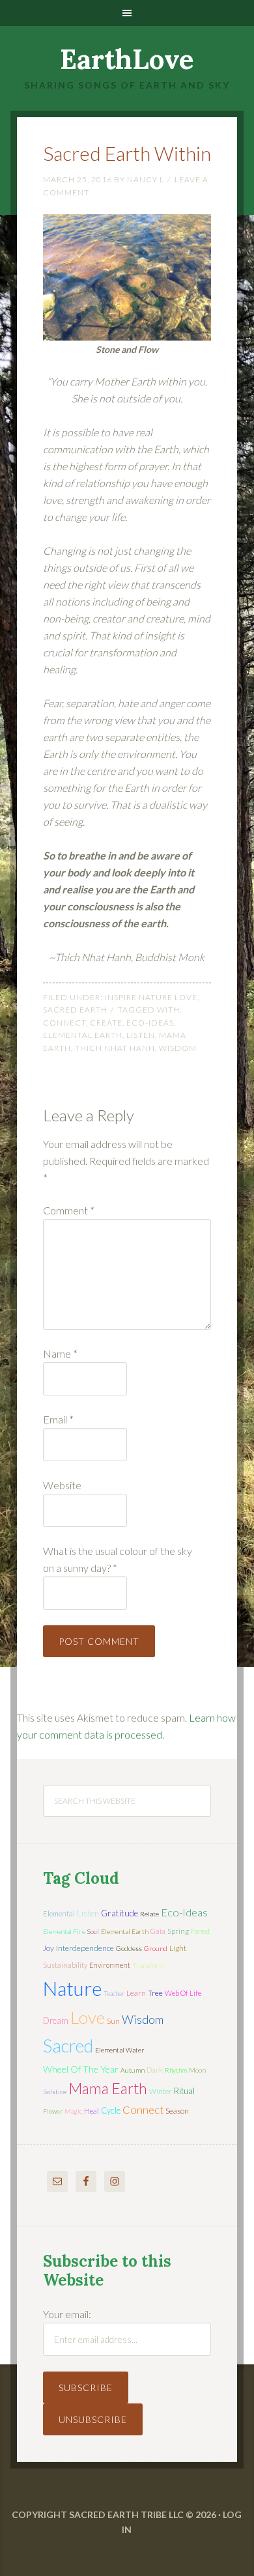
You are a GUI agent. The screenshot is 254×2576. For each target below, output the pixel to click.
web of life (183, 1993)
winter (161, 2091)
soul (93, 1931)
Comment (69, 1210)
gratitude (120, 1913)
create (106, 1023)
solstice (55, 2092)
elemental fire (64, 1931)
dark (155, 2070)
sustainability (65, 1965)
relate (149, 1914)
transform (148, 1965)
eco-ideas (150, 1023)
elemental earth (83, 1035)
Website (62, 1485)
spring (178, 1931)
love (88, 2017)
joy (49, 1948)
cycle (111, 2110)
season (177, 2111)
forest (201, 1931)
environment (110, 1965)
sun (113, 2021)
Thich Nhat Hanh (115, 1048)
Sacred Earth (75, 1010)
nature (73, 1988)
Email (58, 1419)
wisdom (178, 1048)
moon (197, 2070)
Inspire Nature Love (151, 997)
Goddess (129, 1948)
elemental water (120, 2050)
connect (64, 1023)
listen (141, 1035)
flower (53, 2111)
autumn (133, 2070)
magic (73, 2111)
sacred (68, 2046)
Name (60, 1353)
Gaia (158, 1931)
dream (56, 2021)
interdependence (85, 1948)
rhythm (176, 2070)
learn (136, 1993)
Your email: (67, 2314)
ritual (184, 2091)
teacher (114, 1993)
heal (92, 2111)
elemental (59, 1913)
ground (156, 1948)
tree (155, 1993)
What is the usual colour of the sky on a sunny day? (118, 1559)
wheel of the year (81, 2069)
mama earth (108, 2089)
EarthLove (127, 59)
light (178, 1948)
